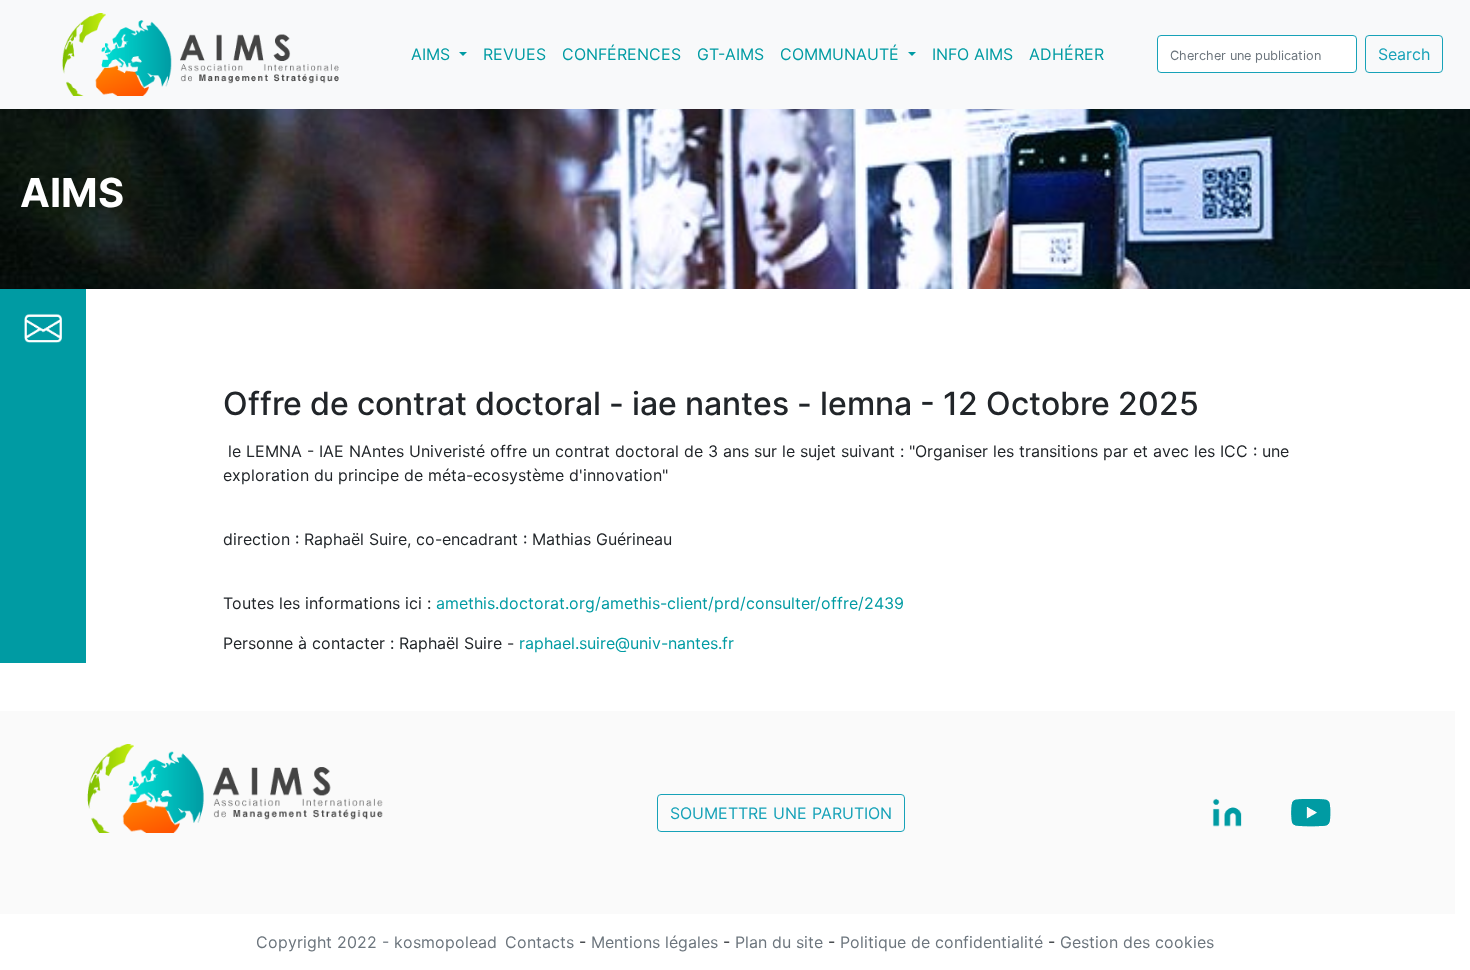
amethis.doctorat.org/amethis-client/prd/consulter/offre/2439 (670, 603)
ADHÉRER (1066, 54)
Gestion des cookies (1137, 942)
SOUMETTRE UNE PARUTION (781, 813)
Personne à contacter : (308, 643)
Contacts (542, 942)
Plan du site (781, 942)
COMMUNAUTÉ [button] (842, 54)
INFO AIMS (972, 54)
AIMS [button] (443, 53)
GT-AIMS (730, 54)
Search (1404, 54)
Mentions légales (657, 942)
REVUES (514, 54)
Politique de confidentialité (944, 942)
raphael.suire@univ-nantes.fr (626, 643)
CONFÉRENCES (621, 54)
